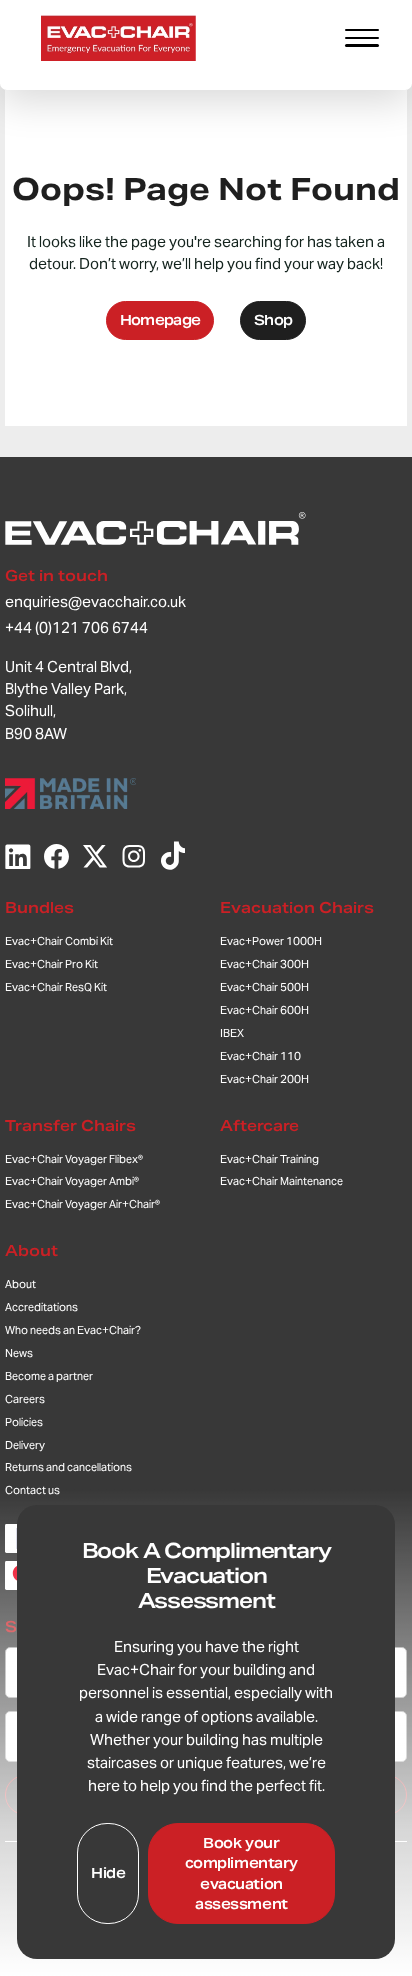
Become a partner (49, 1376)
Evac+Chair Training (269, 1159)
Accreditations (41, 1307)
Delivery (25, 1445)
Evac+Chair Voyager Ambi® (72, 1181)
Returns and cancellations (68, 1467)
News (19, 1353)
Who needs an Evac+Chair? (73, 1330)
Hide (108, 1873)
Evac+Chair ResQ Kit (56, 987)
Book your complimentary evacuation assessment (241, 1874)
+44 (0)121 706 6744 (76, 627)
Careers (25, 1399)
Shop (273, 320)
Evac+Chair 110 (260, 1056)
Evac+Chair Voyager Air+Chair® (82, 1204)
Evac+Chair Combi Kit (59, 941)
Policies (24, 1422)
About (31, 1250)
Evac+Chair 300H (264, 964)
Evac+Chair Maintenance (281, 1181)
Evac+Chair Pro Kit (51, 964)
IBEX (232, 1033)
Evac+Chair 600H (264, 1010)
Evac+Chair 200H (264, 1079)
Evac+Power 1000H (271, 941)
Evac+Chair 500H (264, 987)
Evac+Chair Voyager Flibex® (74, 1159)
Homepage (160, 320)
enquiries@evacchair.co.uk (95, 601)
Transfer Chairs (70, 1125)
